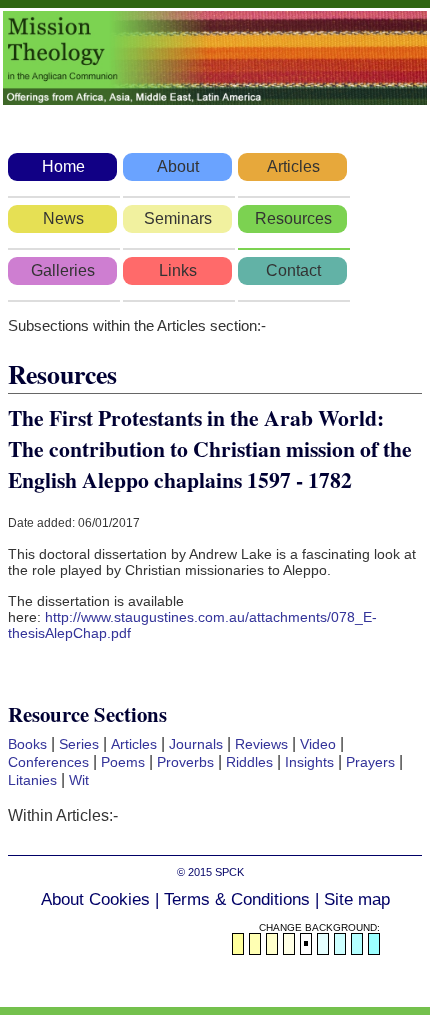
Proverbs (185, 762)
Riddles (249, 762)
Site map (357, 899)
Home (63, 166)
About (178, 166)
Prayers (370, 762)
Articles (293, 166)
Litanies (32, 780)
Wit (79, 780)
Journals (196, 744)
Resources (293, 218)
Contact (293, 270)
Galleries (63, 270)
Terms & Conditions (237, 899)
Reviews (261, 744)
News (63, 218)
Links (178, 270)
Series (79, 744)
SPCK (229, 872)
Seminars (178, 218)
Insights (309, 762)
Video (318, 744)
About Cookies (95, 899)
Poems (123, 762)
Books (27, 744)
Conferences (48, 762)
